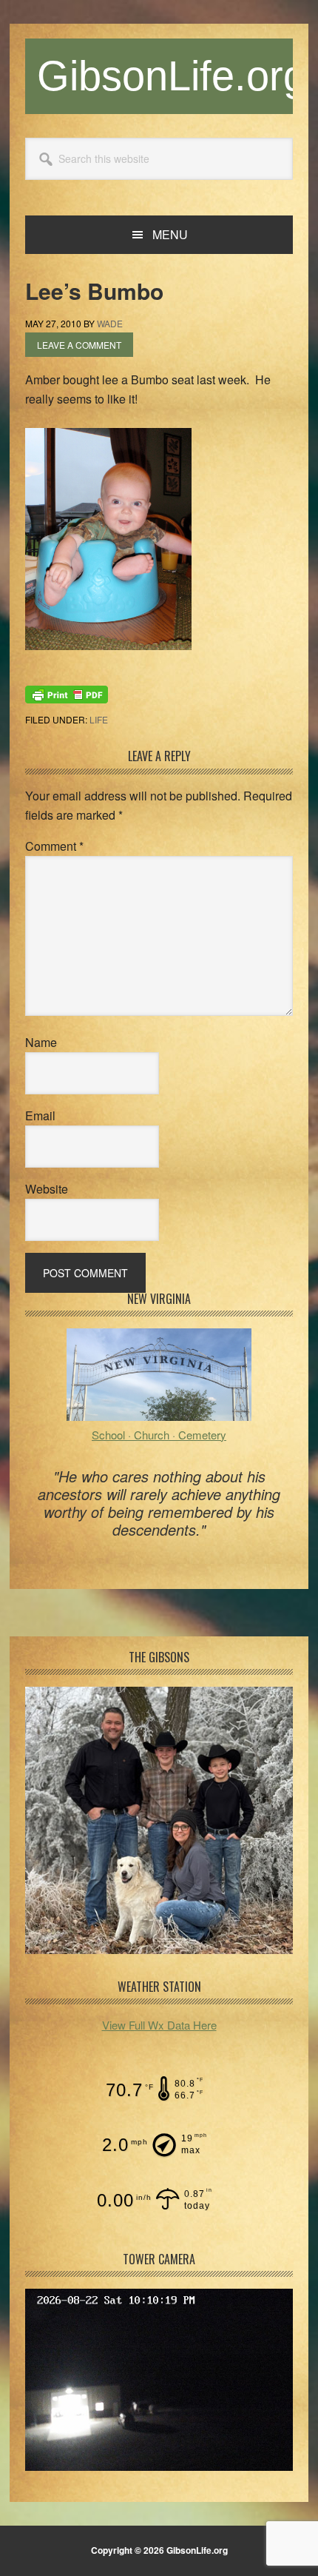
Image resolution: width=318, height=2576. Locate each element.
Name (41, 1042)
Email (40, 1115)
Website (47, 1189)
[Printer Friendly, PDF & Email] (67, 693)
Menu (170, 234)
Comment (54, 846)
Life (99, 719)
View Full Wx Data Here (159, 2025)
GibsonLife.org (172, 76)
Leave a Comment (79, 345)
